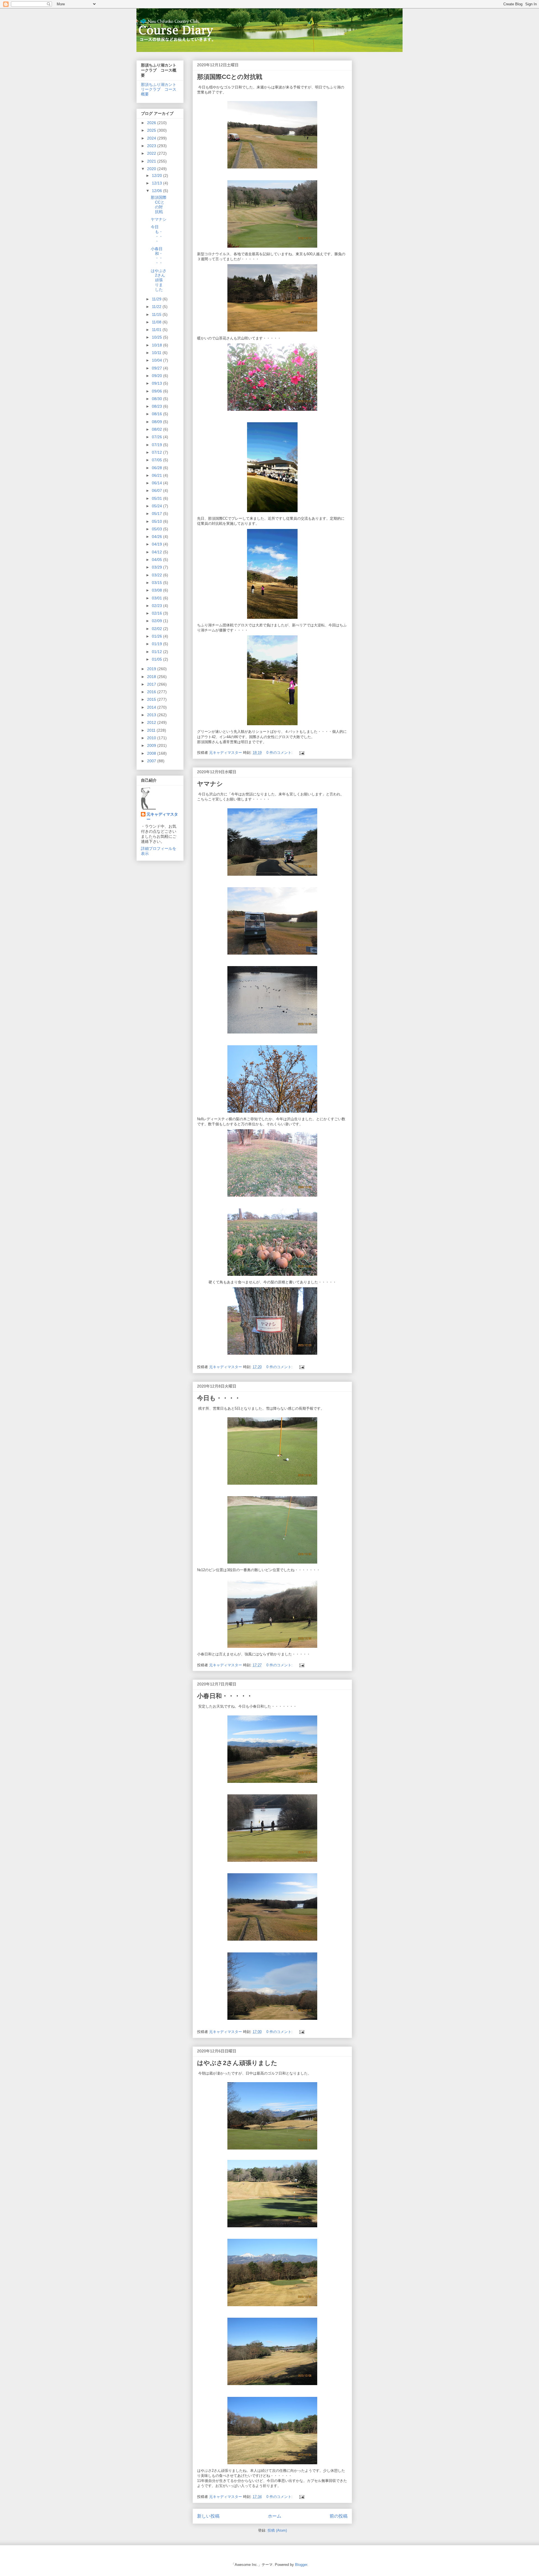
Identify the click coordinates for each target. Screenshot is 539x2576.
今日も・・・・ (219, 1398)
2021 (152, 161)
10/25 (157, 337)
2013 (152, 715)
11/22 (157, 307)
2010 (152, 738)
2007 (152, 761)
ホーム (275, 2516)
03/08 (157, 590)
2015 (152, 699)
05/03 (157, 529)
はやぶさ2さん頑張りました (237, 2063)
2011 (152, 730)
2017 (152, 684)
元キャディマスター (162, 817)
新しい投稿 (208, 2516)
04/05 (157, 560)
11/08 (157, 322)
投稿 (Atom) (277, 2530)
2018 (152, 677)
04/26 (157, 537)
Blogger (301, 2565)
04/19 (157, 544)
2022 (152, 153)
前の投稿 (339, 2516)
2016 (152, 692)
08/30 (157, 399)
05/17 (157, 514)
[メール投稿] (301, 753)
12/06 (157, 191)
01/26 (157, 636)
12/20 (157, 175)
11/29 (157, 299)
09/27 (157, 368)
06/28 (157, 468)
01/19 (157, 644)
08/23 (157, 406)
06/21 (157, 475)
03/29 (157, 567)
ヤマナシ (210, 784)
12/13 (157, 183)
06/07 (157, 490)
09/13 (157, 383)
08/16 (157, 414)
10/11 (157, 353)
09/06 (157, 391)
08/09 (157, 422)
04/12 (157, 552)
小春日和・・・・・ (225, 1696)
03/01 (157, 598)
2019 (152, 669)
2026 (152, 123)
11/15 (157, 314)
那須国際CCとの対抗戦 (230, 77)
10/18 (157, 345)
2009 (152, 745)
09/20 (157, 376)
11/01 (157, 330)
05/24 (157, 506)
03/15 (157, 583)
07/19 (157, 445)
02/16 (157, 613)
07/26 (157, 437)
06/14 (157, 483)
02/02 (157, 629)
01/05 (157, 659)
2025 (152, 130)
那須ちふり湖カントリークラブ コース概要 (159, 89)
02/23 (157, 606)
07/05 (157, 460)
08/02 (157, 429)
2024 (152, 138)
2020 (152, 169)
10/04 (157, 360)
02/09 (157, 621)
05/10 (157, 521)
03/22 (157, 575)
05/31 (157, 498)
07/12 (157, 452)
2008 (152, 753)
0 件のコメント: (280, 753)
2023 (152, 146)
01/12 (157, 652)
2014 (152, 707)
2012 (152, 722)
